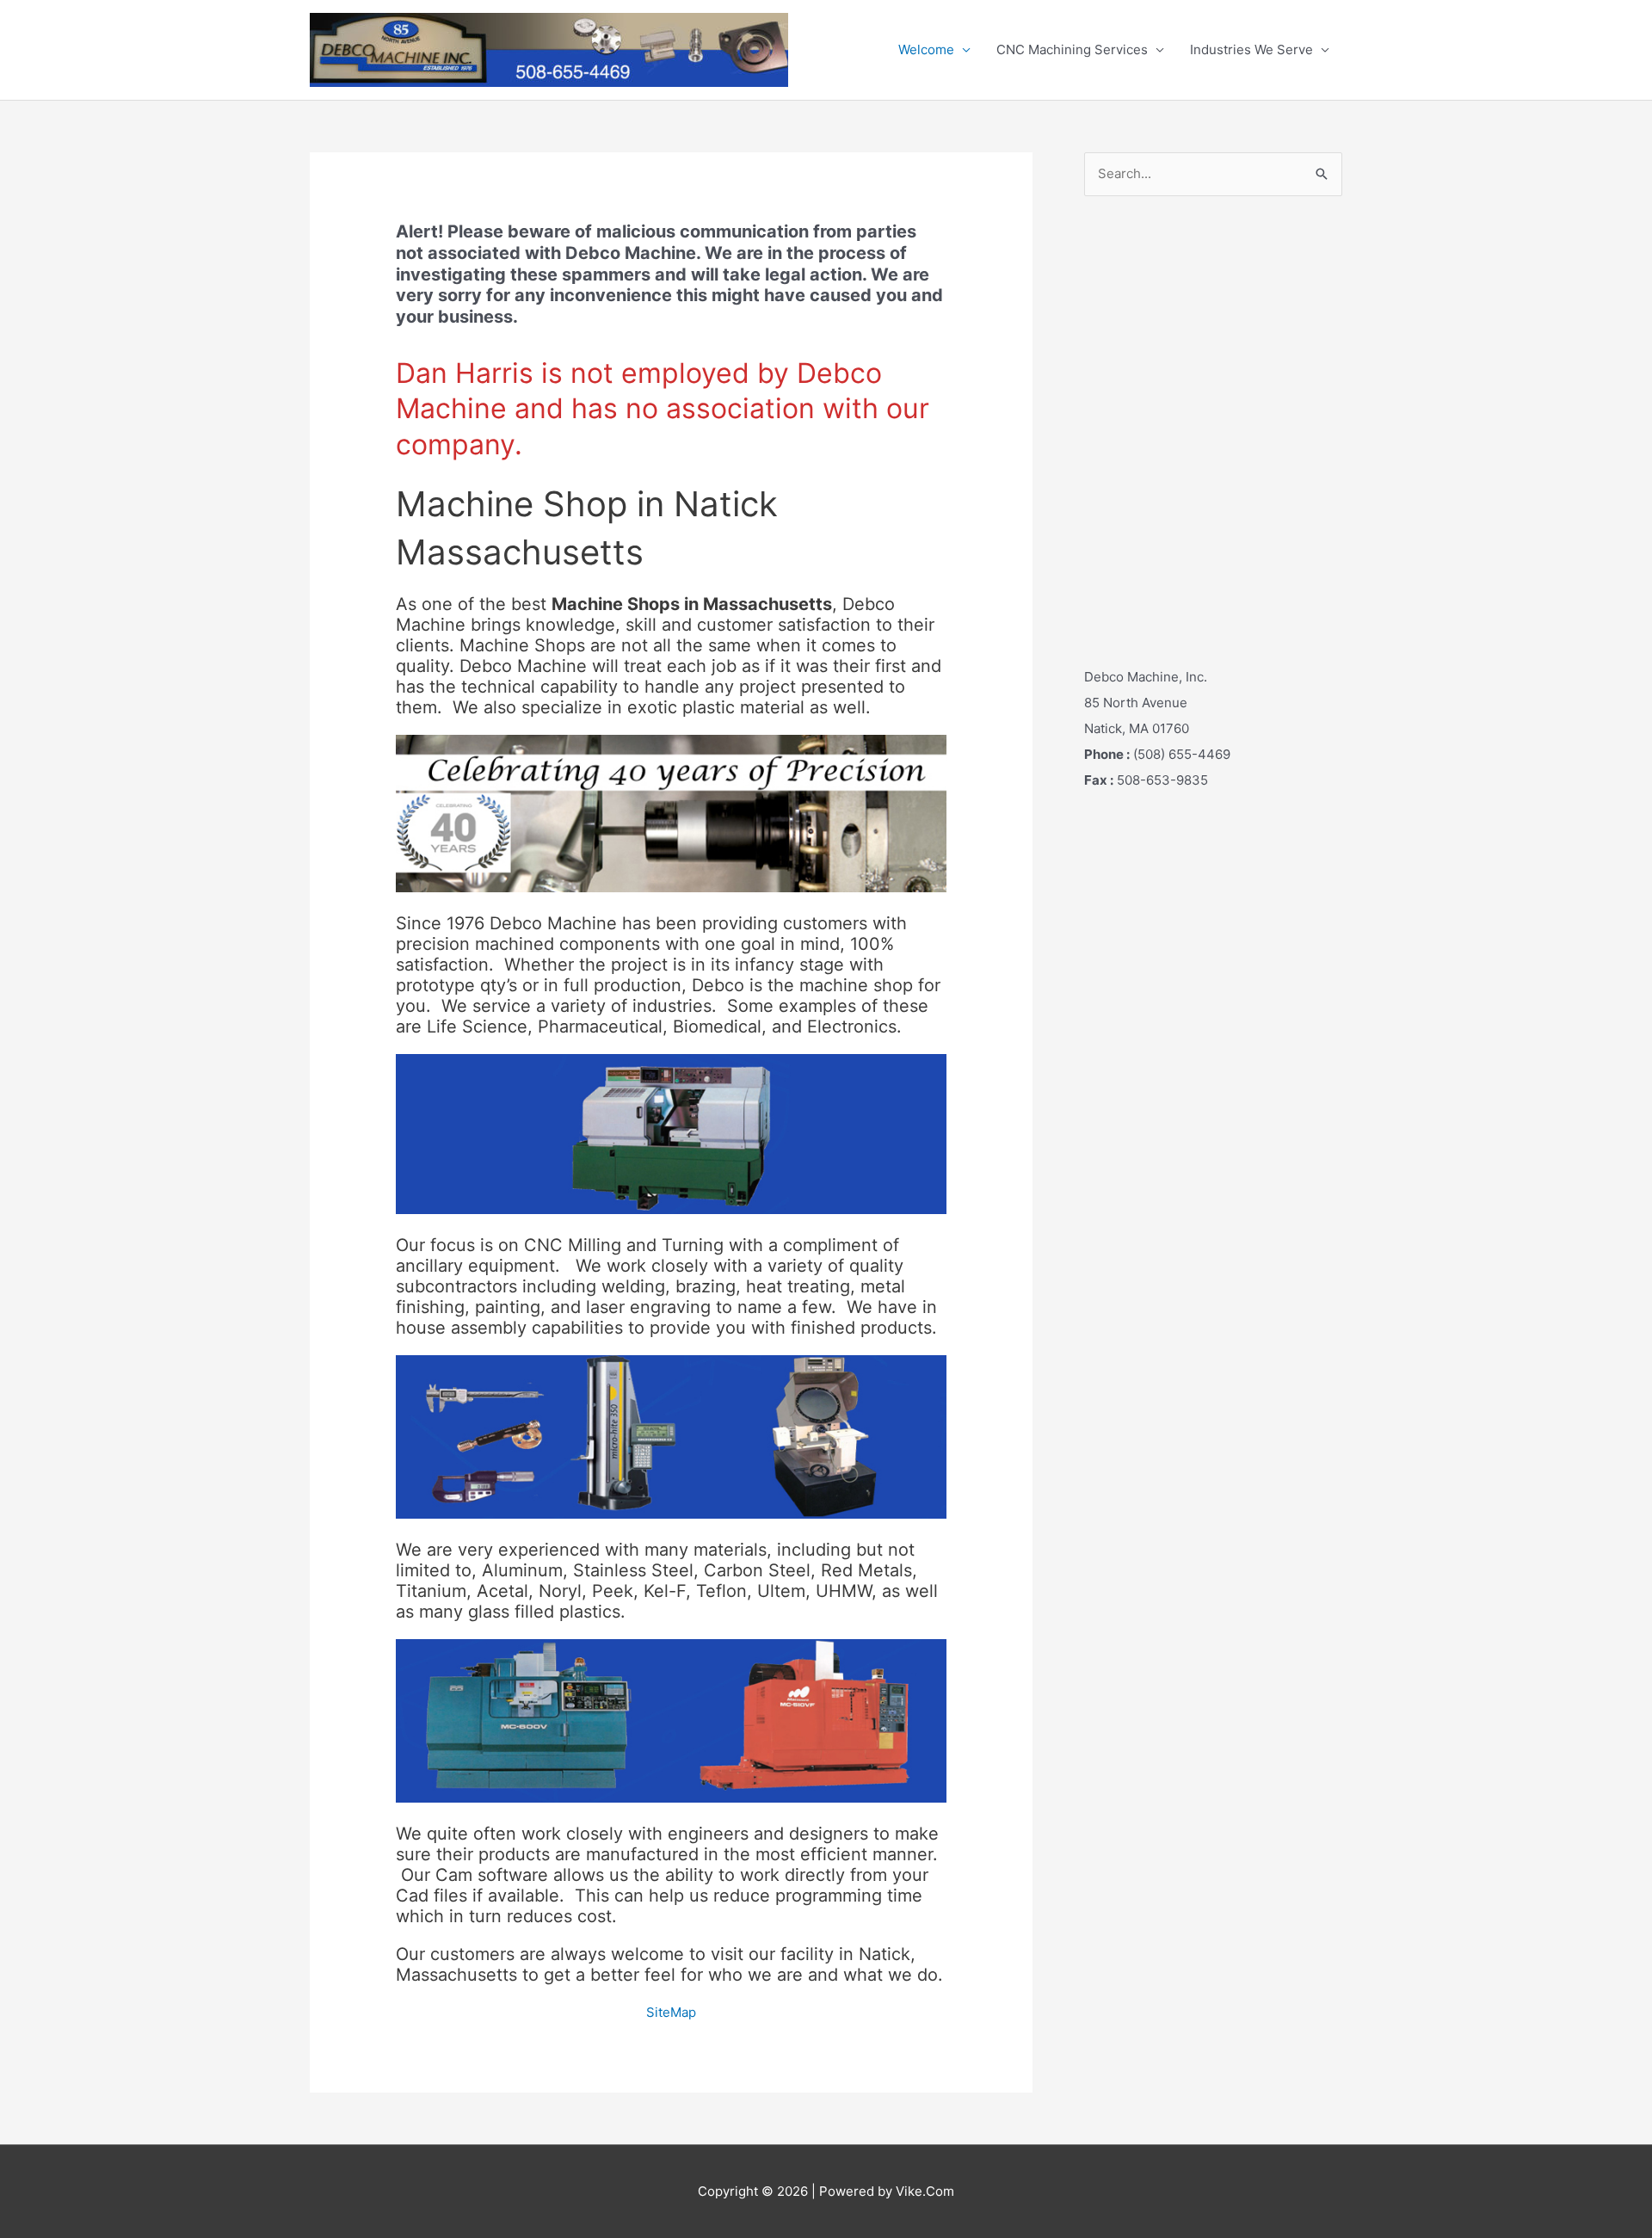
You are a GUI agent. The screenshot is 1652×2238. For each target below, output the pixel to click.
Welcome (926, 49)
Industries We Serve (1251, 49)
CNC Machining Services (1072, 49)
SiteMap (671, 2012)
